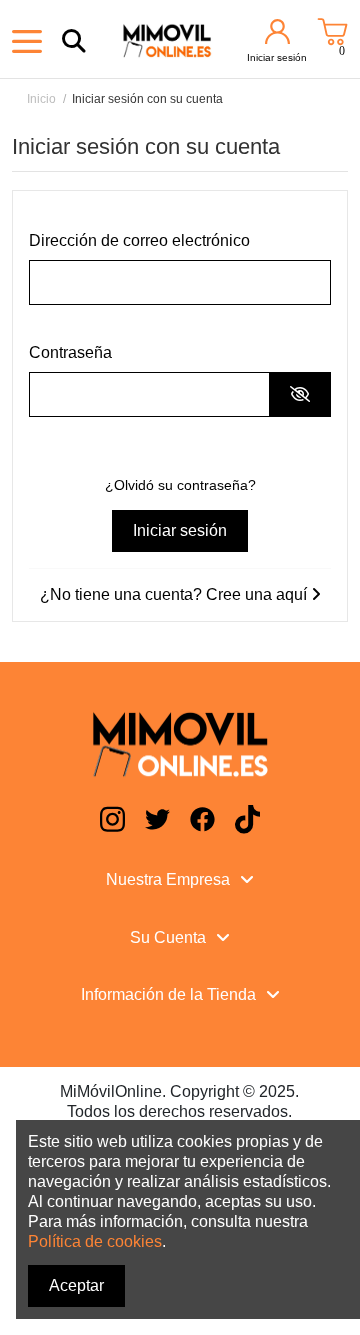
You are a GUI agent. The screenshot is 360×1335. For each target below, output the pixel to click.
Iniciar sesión (180, 530)
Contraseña (70, 352)
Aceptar (76, 1285)
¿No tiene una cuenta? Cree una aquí (175, 594)
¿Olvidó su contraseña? (180, 485)
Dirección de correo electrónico (139, 240)
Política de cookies (95, 1241)
